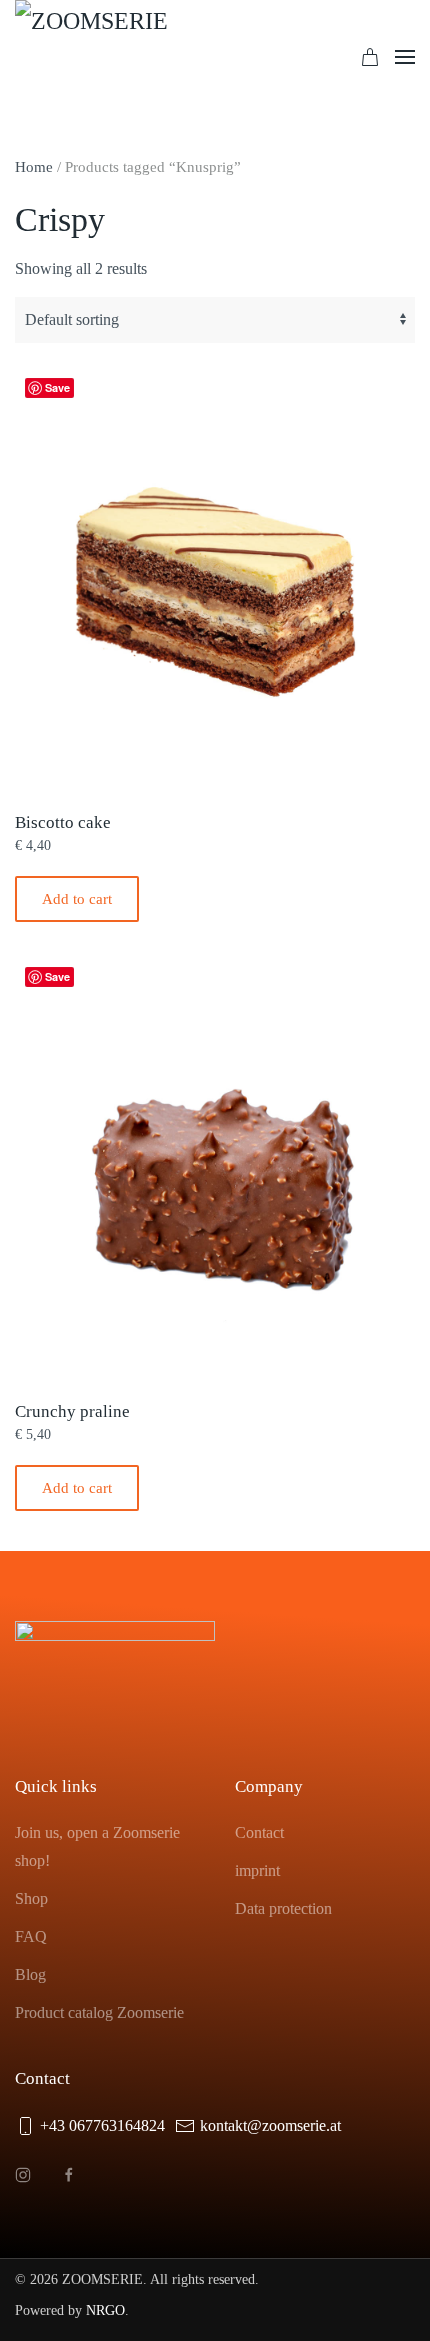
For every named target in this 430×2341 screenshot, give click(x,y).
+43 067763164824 (102, 2125)
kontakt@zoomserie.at (270, 2125)
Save (57, 387)
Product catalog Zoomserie (99, 2012)
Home (34, 167)
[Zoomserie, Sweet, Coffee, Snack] (115, 57)
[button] (405, 57)
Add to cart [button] (77, 899)
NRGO (105, 2310)
